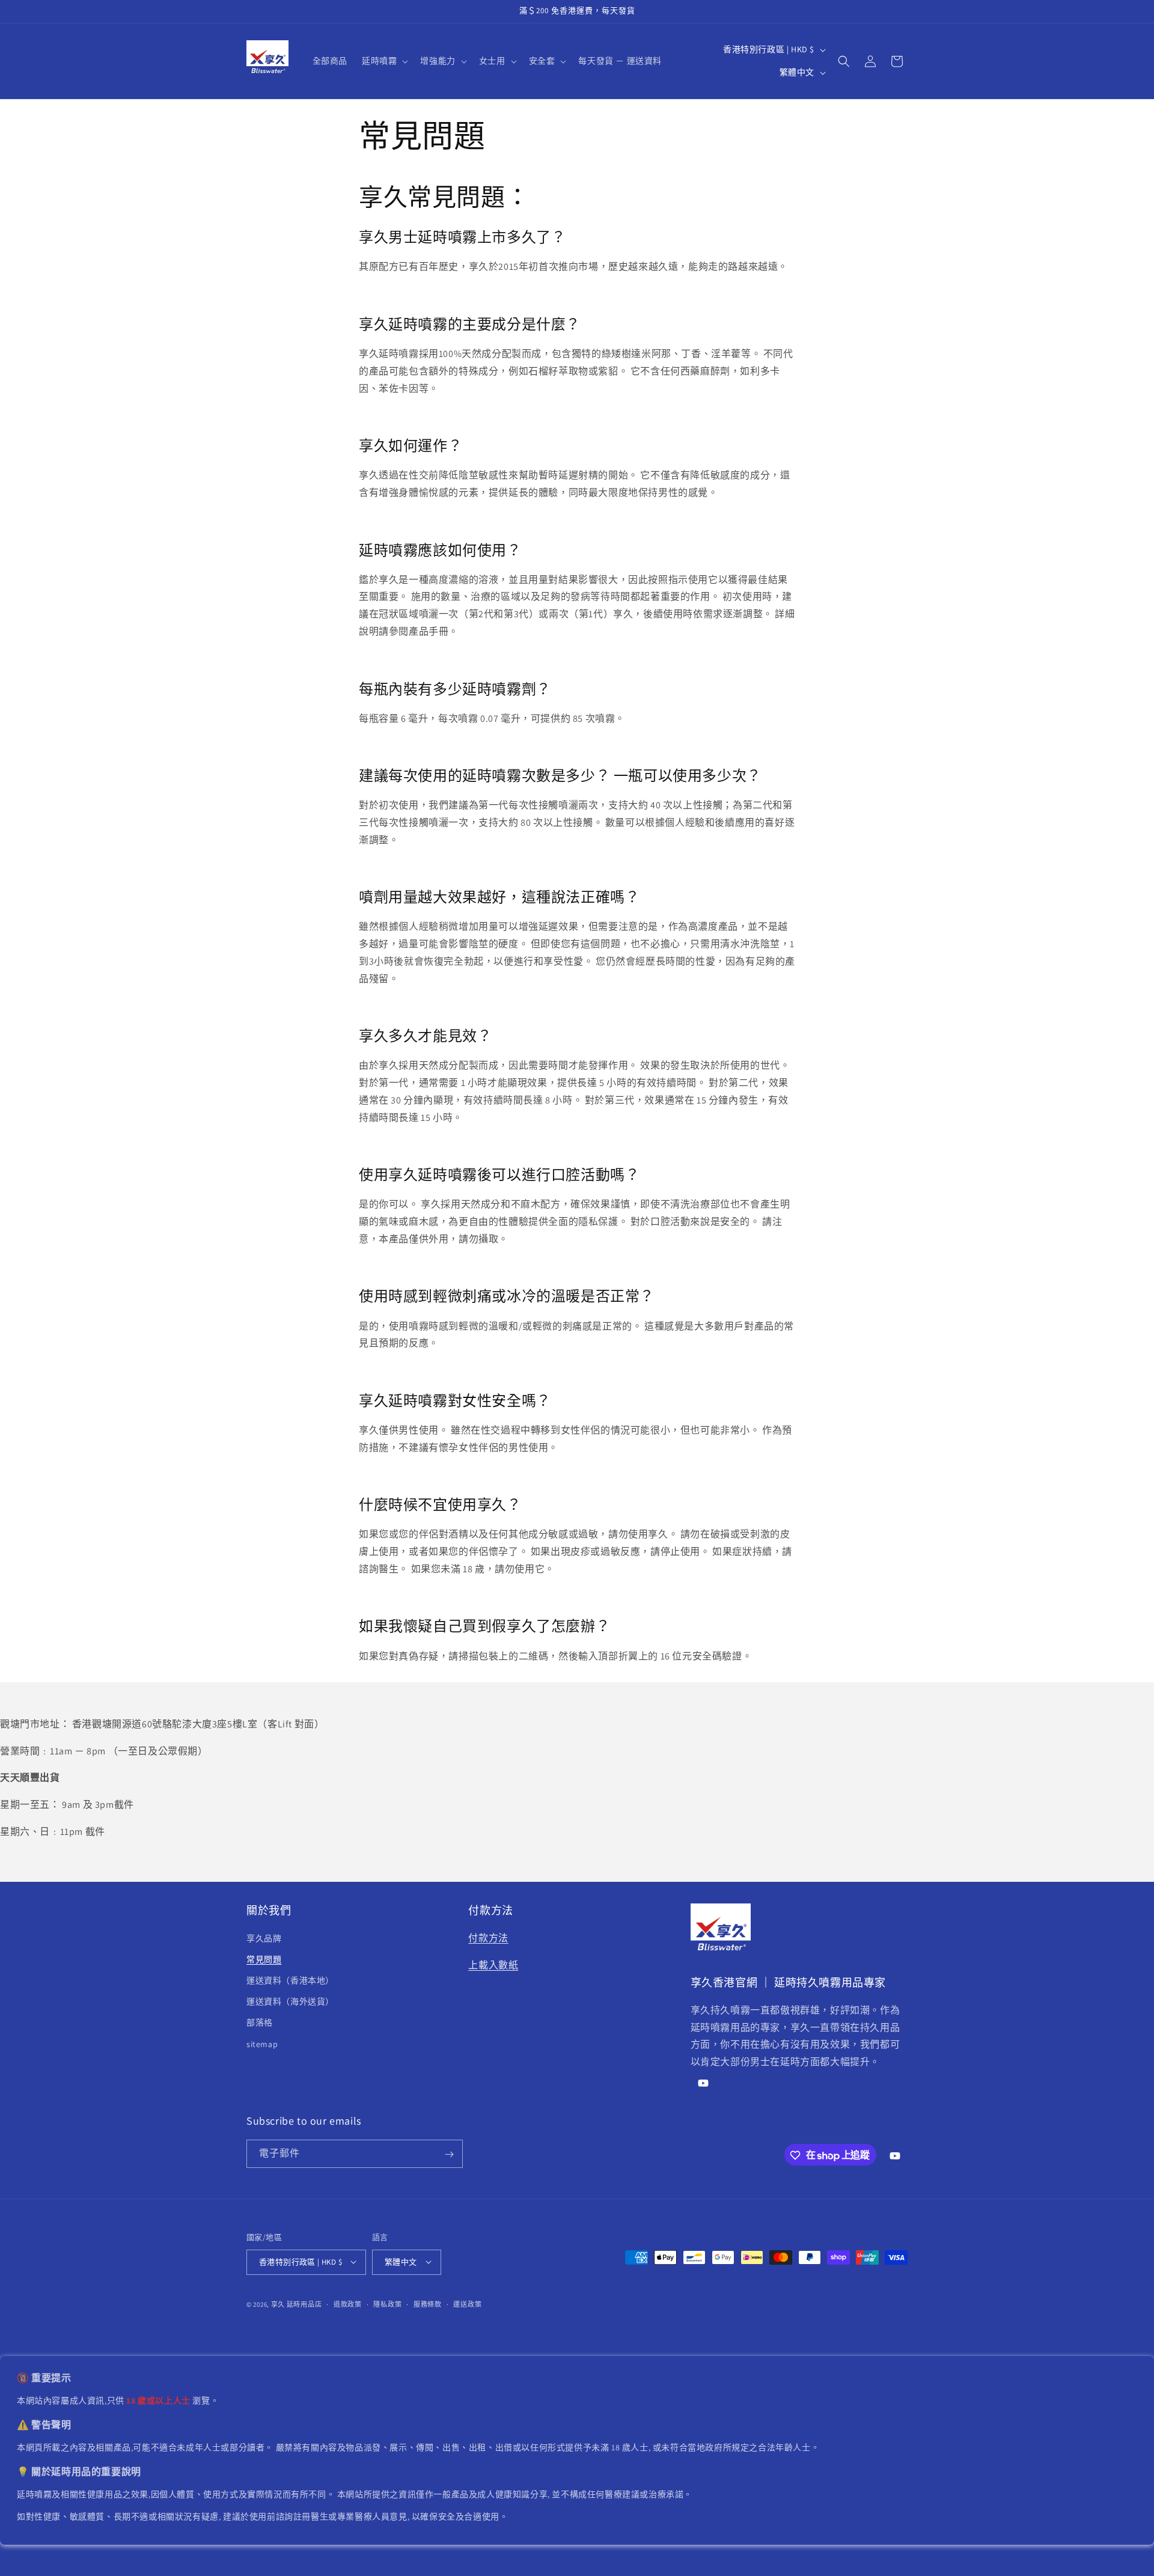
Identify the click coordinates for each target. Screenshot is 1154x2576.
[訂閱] (449, 2154)
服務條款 (428, 2304)
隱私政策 (387, 2304)
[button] (384, 61)
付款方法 (488, 1937)
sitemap (262, 2043)
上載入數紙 (493, 1964)
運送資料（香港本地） (290, 1980)
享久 (278, 2304)
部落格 (260, 2022)
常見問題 (264, 1959)
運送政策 (467, 2304)
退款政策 (348, 2304)
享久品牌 (264, 1938)
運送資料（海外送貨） (290, 2001)
